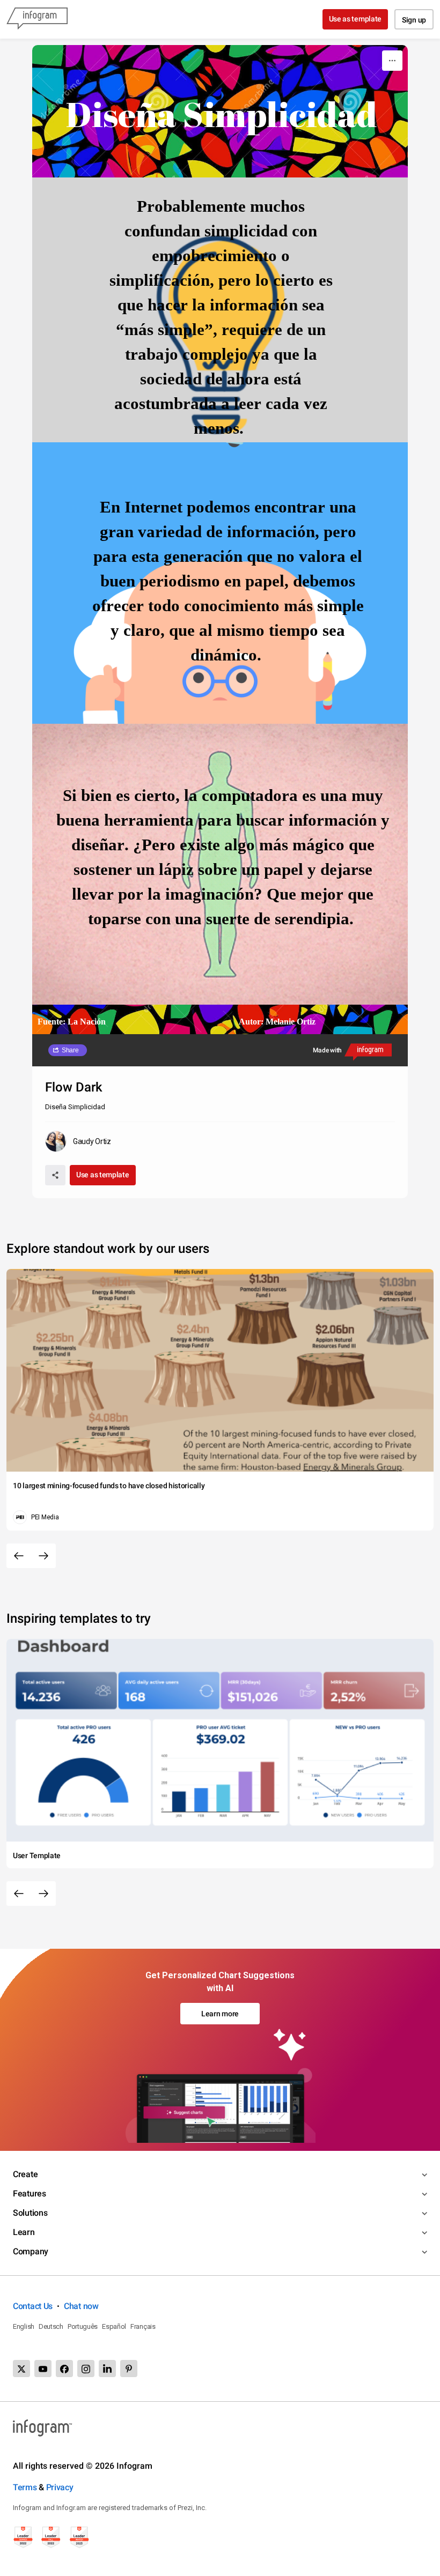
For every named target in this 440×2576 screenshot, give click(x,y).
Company (31, 2251)
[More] (392, 61)
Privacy (60, 2487)
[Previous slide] (19, 1556)
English (24, 2326)
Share (70, 1050)
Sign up (414, 20)
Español (114, 2326)
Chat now (81, 2306)
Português (83, 2326)
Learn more (220, 2014)
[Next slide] (43, 1556)
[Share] (55, 1175)
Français (143, 2326)
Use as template (355, 19)
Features (30, 2193)
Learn (24, 2232)
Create (25, 2174)
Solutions (30, 2213)
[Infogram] (37, 19)
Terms (25, 2487)
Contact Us (33, 2306)
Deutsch (51, 2326)
